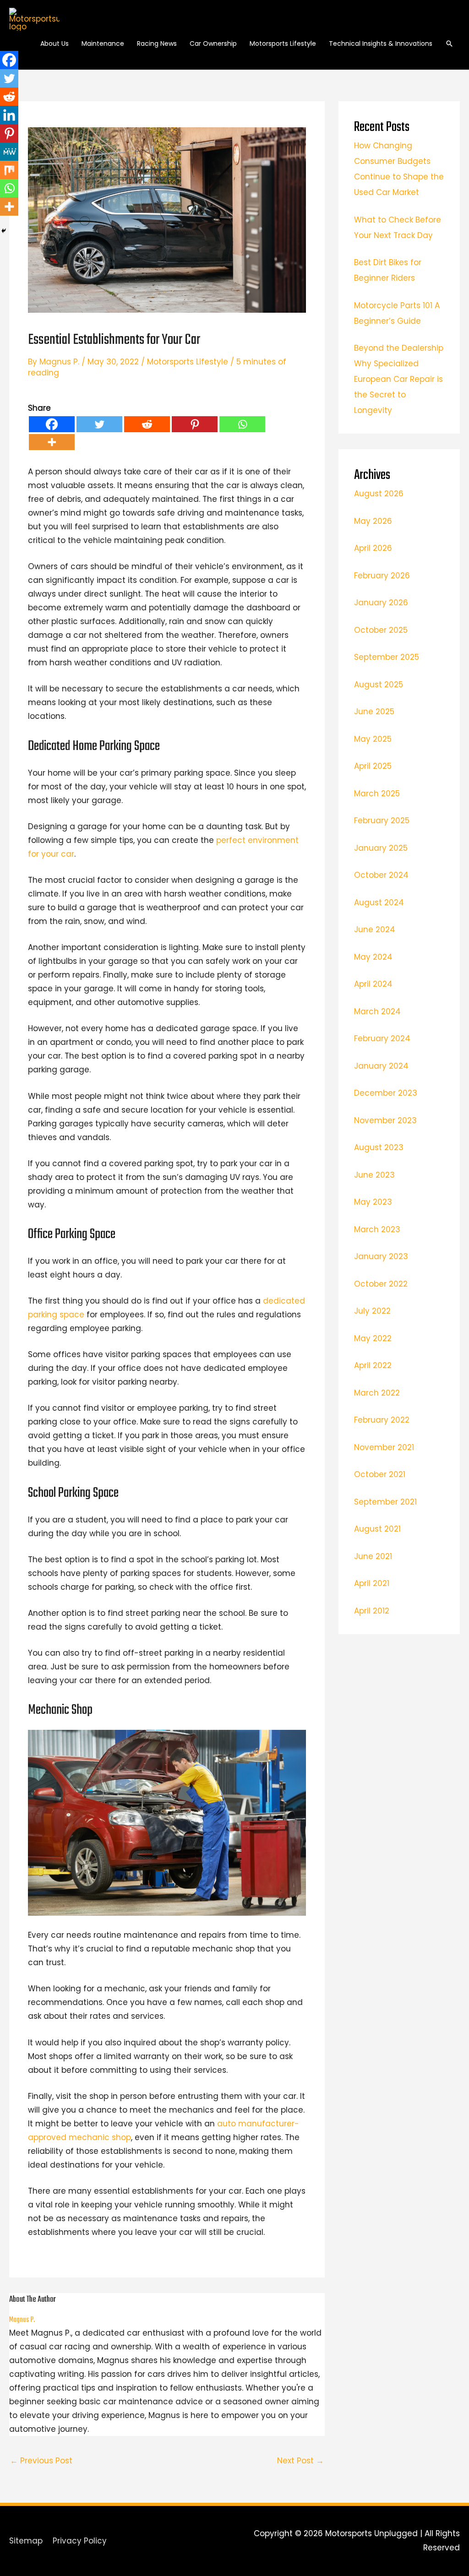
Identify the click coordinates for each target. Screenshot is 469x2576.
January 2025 (381, 848)
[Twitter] (99, 424)
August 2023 (379, 1147)
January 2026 (381, 603)
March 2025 (377, 793)
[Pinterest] (195, 424)
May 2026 (373, 521)
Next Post (300, 2461)
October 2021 (380, 1474)
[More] (52, 442)
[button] (449, 43)
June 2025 (374, 712)
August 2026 (379, 494)
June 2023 (374, 1175)
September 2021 (385, 1502)
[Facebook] (52, 424)
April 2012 (372, 1611)
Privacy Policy (80, 2541)
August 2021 (377, 1529)
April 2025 (373, 766)
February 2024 (382, 1038)
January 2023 (381, 1256)
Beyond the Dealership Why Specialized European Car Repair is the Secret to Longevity (399, 379)
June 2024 (375, 929)
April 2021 (372, 1583)
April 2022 (373, 1365)
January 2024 (381, 1066)
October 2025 (381, 630)
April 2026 (373, 548)
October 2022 (381, 1284)
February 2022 (382, 1420)
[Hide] (4, 231)
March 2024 (377, 1011)
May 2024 (373, 957)
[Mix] (9, 170)
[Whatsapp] (242, 424)
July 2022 (372, 1311)
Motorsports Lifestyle (188, 362)
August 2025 (379, 685)
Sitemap (26, 2541)
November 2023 (385, 1120)
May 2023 (373, 1202)
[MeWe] (9, 152)
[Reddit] (147, 424)
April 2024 (373, 984)
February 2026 (382, 576)
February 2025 (382, 821)
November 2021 (384, 1447)
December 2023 (386, 1093)
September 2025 (387, 657)
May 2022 (373, 1338)
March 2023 (377, 1229)
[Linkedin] (9, 115)
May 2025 (373, 739)
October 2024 (381, 875)
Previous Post (41, 2461)
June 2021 (373, 1556)
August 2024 (379, 902)
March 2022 (377, 1393)
